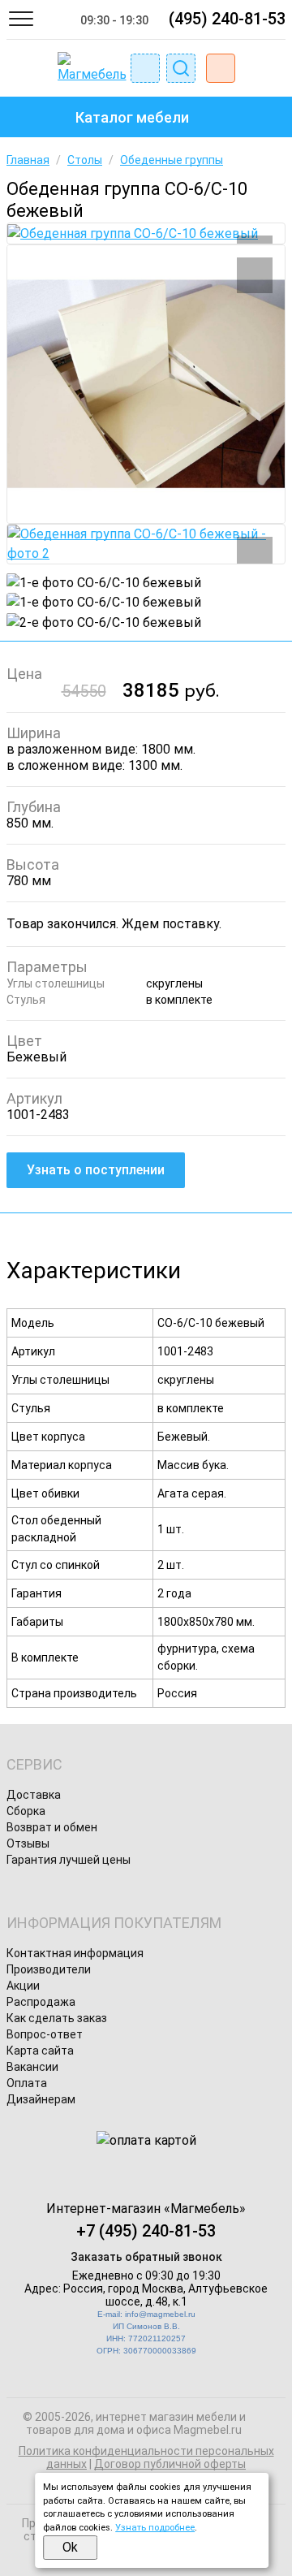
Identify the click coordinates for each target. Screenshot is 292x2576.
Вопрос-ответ (45, 2034)
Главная (28, 160)
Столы (85, 160)
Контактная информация (75, 1953)
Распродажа (41, 2002)
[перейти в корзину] (221, 68)
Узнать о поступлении (96, 1170)
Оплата (27, 2083)
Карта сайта (40, 2051)
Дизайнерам (41, 2099)
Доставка (34, 1795)
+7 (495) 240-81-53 (146, 2231)
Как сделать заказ (57, 2018)
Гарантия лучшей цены (69, 1860)
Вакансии (32, 2067)
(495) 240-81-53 (227, 19)
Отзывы (28, 1843)
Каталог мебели (132, 117)
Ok (70, 2547)
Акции (23, 1986)
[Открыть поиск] (181, 68)
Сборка (26, 1811)
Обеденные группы (172, 160)
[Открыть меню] (21, 19)
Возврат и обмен (52, 1827)
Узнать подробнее (155, 2528)
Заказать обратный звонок (146, 2257)
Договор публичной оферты (170, 2464)
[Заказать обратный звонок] (145, 68)
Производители (49, 1969)
